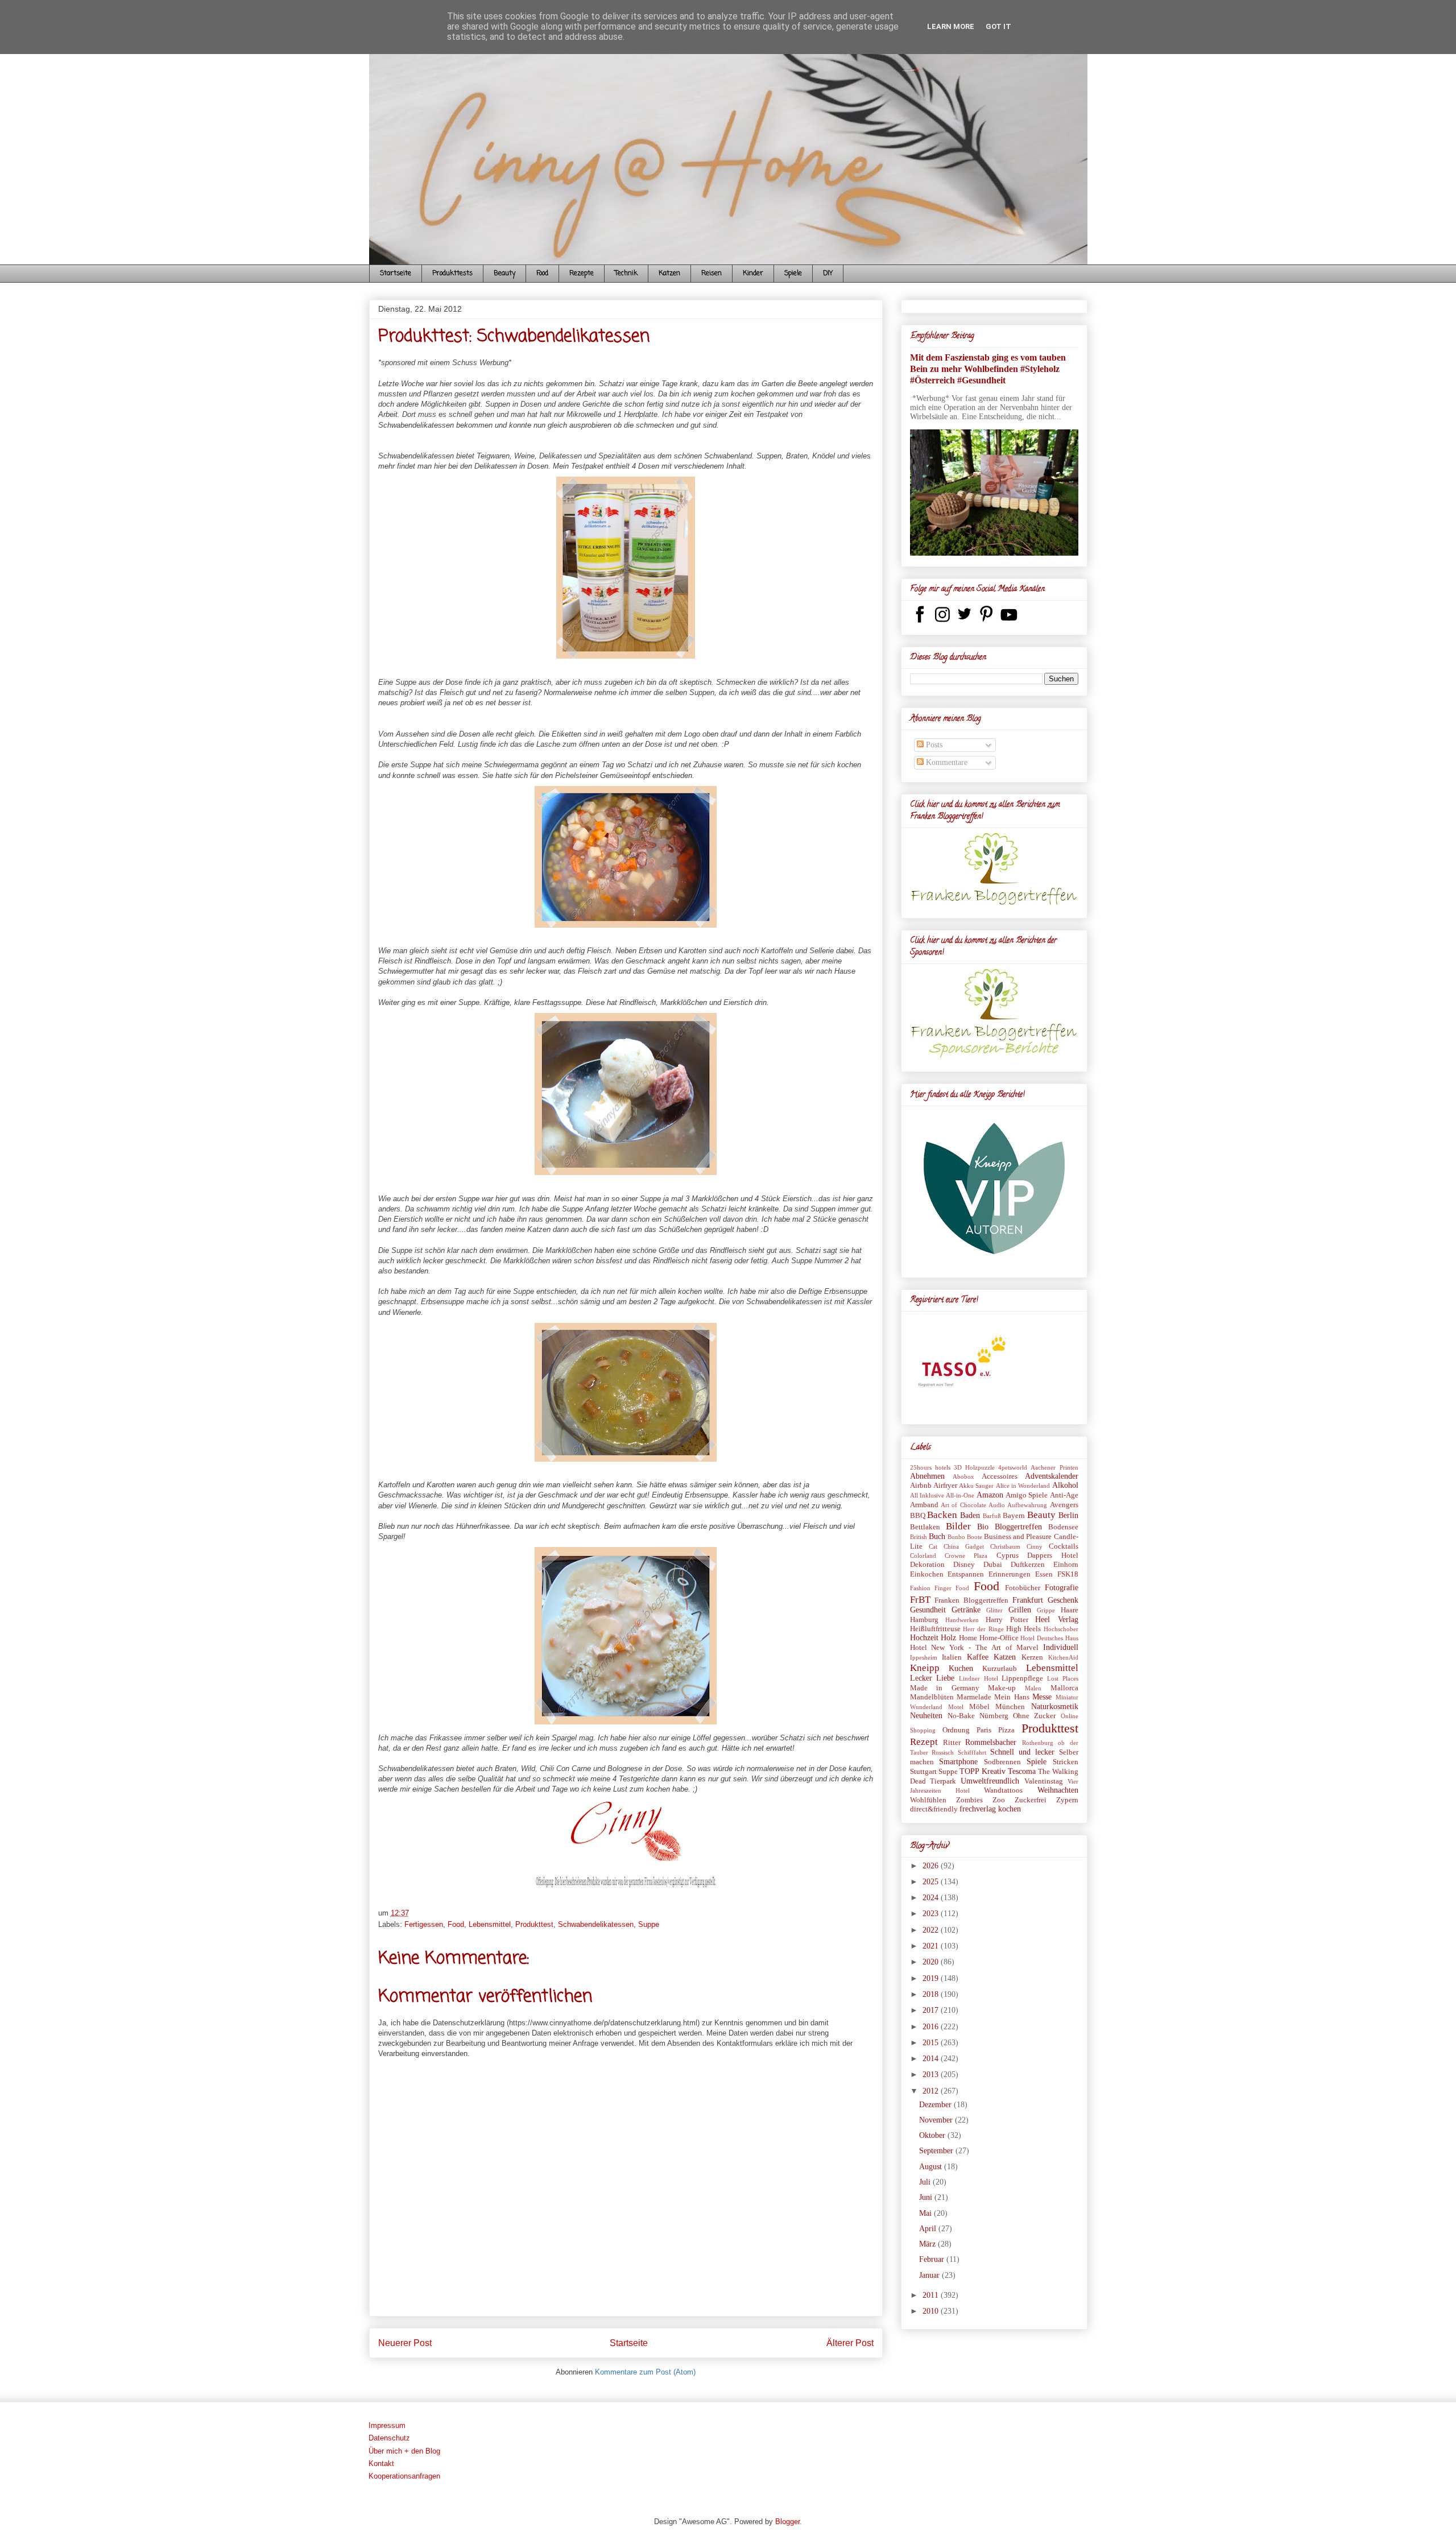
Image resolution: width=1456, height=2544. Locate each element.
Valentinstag (1044, 1781)
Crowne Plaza (966, 1556)
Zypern (1067, 1800)
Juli (926, 2182)
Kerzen (1032, 1657)
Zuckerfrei (1031, 1800)
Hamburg (924, 1620)
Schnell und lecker (1022, 1752)
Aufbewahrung (1027, 1505)
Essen (1044, 1574)
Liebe (945, 1678)
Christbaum (1005, 1546)
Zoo (999, 1800)
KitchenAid (1063, 1657)
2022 (932, 1930)
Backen (942, 1515)
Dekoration (927, 1565)
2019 (932, 1978)
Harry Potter (1007, 1620)
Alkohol (1065, 1485)
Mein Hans (1012, 1697)
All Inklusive (927, 1495)
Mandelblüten (932, 1697)
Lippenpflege (1022, 1678)
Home (968, 1638)
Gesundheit (928, 1610)
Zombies (969, 1800)
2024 (932, 1898)
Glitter (994, 1610)
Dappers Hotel (1052, 1556)
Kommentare (946, 762)
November (937, 2120)
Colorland (923, 1556)
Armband (924, 1505)
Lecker (921, 1678)
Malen (1033, 1688)
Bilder (958, 1526)
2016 (932, 2027)
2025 (932, 1882)
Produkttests (452, 274)
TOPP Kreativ (982, 1771)
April (929, 2229)
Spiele (793, 274)
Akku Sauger (976, 1486)
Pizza (1006, 1730)
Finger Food (952, 1588)
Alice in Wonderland (1023, 1486)
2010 (932, 2311)
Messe (1042, 1697)
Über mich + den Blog (404, 2451)
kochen (1010, 1809)
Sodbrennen (1002, 1762)
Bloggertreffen (1018, 1527)
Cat (933, 1546)
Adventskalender (1052, 1476)
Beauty (504, 274)
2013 (932, 2075)
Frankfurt (1028, 1600)
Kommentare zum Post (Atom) (645, 2372)
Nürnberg (994, 1716)
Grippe (1046, 1610)
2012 (932, 2091)
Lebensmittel (490, 1924)
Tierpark (943, 1781)
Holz (948, 1638)
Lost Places (1063, 1678)
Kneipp (925, 1668)
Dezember (936, 2105)
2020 (932, 1962)
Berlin (1068, 1515)
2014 (932, 2059)
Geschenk (1063, 1600)
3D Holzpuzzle (974, 1467)
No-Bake (961, 1716)
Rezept (924, 1742)
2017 (932, 2010)
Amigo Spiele (1027, 1495)
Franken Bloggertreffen (971, 1600)
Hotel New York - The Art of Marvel (974, 1648)
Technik (626, 274)
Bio (983, 1527)
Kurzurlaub (1000, 1669)
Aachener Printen (1054, 1467)
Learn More (951, 26)
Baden (970, 1515)
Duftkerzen (1028, 1565)
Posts (933, 745)
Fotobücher (1023, 1588)
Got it (998, 26)
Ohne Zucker (1034, 1716)
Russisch (943, 1752)
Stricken (1066, 1762)
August (932, 2167)
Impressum (387, 2425)
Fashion (920, 1588)
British (919, 1537)
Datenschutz (389, 2438)
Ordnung (956, 1730)
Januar (930, 2275)
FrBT (920, 1600)
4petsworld (1013, 1467)
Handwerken (962, 1620)
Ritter (952, 1743)
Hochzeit (924, 1638)
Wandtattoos (1003, 1790)
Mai (926, 2213)
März (928, 2244)
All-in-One (960, 1495)
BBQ (918, 1516)
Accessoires (1000, 1476)
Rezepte (582, 274)
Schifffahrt (972, 1752)
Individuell (1061, 1647)
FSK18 (1068, 1574)
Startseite (396, 274)
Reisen (712, 274)
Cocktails (1064, 1546)
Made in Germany (945, 1688)
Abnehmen (927, 1476)
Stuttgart (923, 1772)
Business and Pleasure (1018, 1537)
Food (542, 274)
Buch (937, 1536)
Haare (1070, 1610)
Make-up (1002, 1688)
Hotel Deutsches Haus (1049, 1638)
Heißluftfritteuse (935, 1629)
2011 (932, 2295)
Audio (997, 1505)
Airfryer (945, 1486)
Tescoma (1022, 1771)
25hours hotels (930, 1467)
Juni (927, 2197)
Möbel (979, 1707)
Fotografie (1062, 1588)
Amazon (990, 1495)
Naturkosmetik (1055, 1707)
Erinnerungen (1010, 1574)
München (1010, 1707)
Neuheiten (926, 1716)
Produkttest (534, 1924)
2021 (932, 1946)
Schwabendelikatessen (596, 1924)
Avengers (1064, 1505)
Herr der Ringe (983, 1629)
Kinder (753, 274)
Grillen (1020, 1610)
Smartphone (958, 1762)
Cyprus (1008, 1556)
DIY (828, 274)
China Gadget (964, 1546)
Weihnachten (1058, 1790)
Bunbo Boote (965, 1537)
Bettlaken (925, 1527)
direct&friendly (934, 1809)
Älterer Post (850, 2343)
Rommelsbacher (991, 1742)
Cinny (1035, 1546)
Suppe (649, 1924)
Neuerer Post (405, 2343)
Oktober (933, 2135)
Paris (984, 1730)
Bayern (1014, 1516)
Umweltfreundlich (990, 1781)
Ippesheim (924, 1657)
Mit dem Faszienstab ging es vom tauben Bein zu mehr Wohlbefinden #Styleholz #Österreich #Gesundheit (988, 369)
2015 (932, 2043)
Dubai (993, 1565)
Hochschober (1061, 1629)
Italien (952, 1657)
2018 (932, 1994)
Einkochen (927, 1574)
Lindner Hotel (979, 1678)
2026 (932, 1866)
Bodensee (1063, 1527)
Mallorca (1064, 1688)
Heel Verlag (1056, 1620)
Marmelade (974, 1697)
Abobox (963, 1476)
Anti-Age (1064, 1495)
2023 (932, 1914)
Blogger (787, 2522)
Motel (956, 1707)
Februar (933, 2259)
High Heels (1023, 1629)
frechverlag (978, 1809)
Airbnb (921, 1486)
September (937, 2151)
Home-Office (999, 1638)
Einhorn (1066, 1565)
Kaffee (978, 1657)
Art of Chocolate (963, 1505)
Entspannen (966, 1574)
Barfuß (992, 1516)
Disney (964, 1565)
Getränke (966, 1610)
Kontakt (381, 2464)
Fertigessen (424, 1924)
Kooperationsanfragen (404, 2476)
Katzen (669, 274)
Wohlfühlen (928, 1800)
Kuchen (961, 1668)
